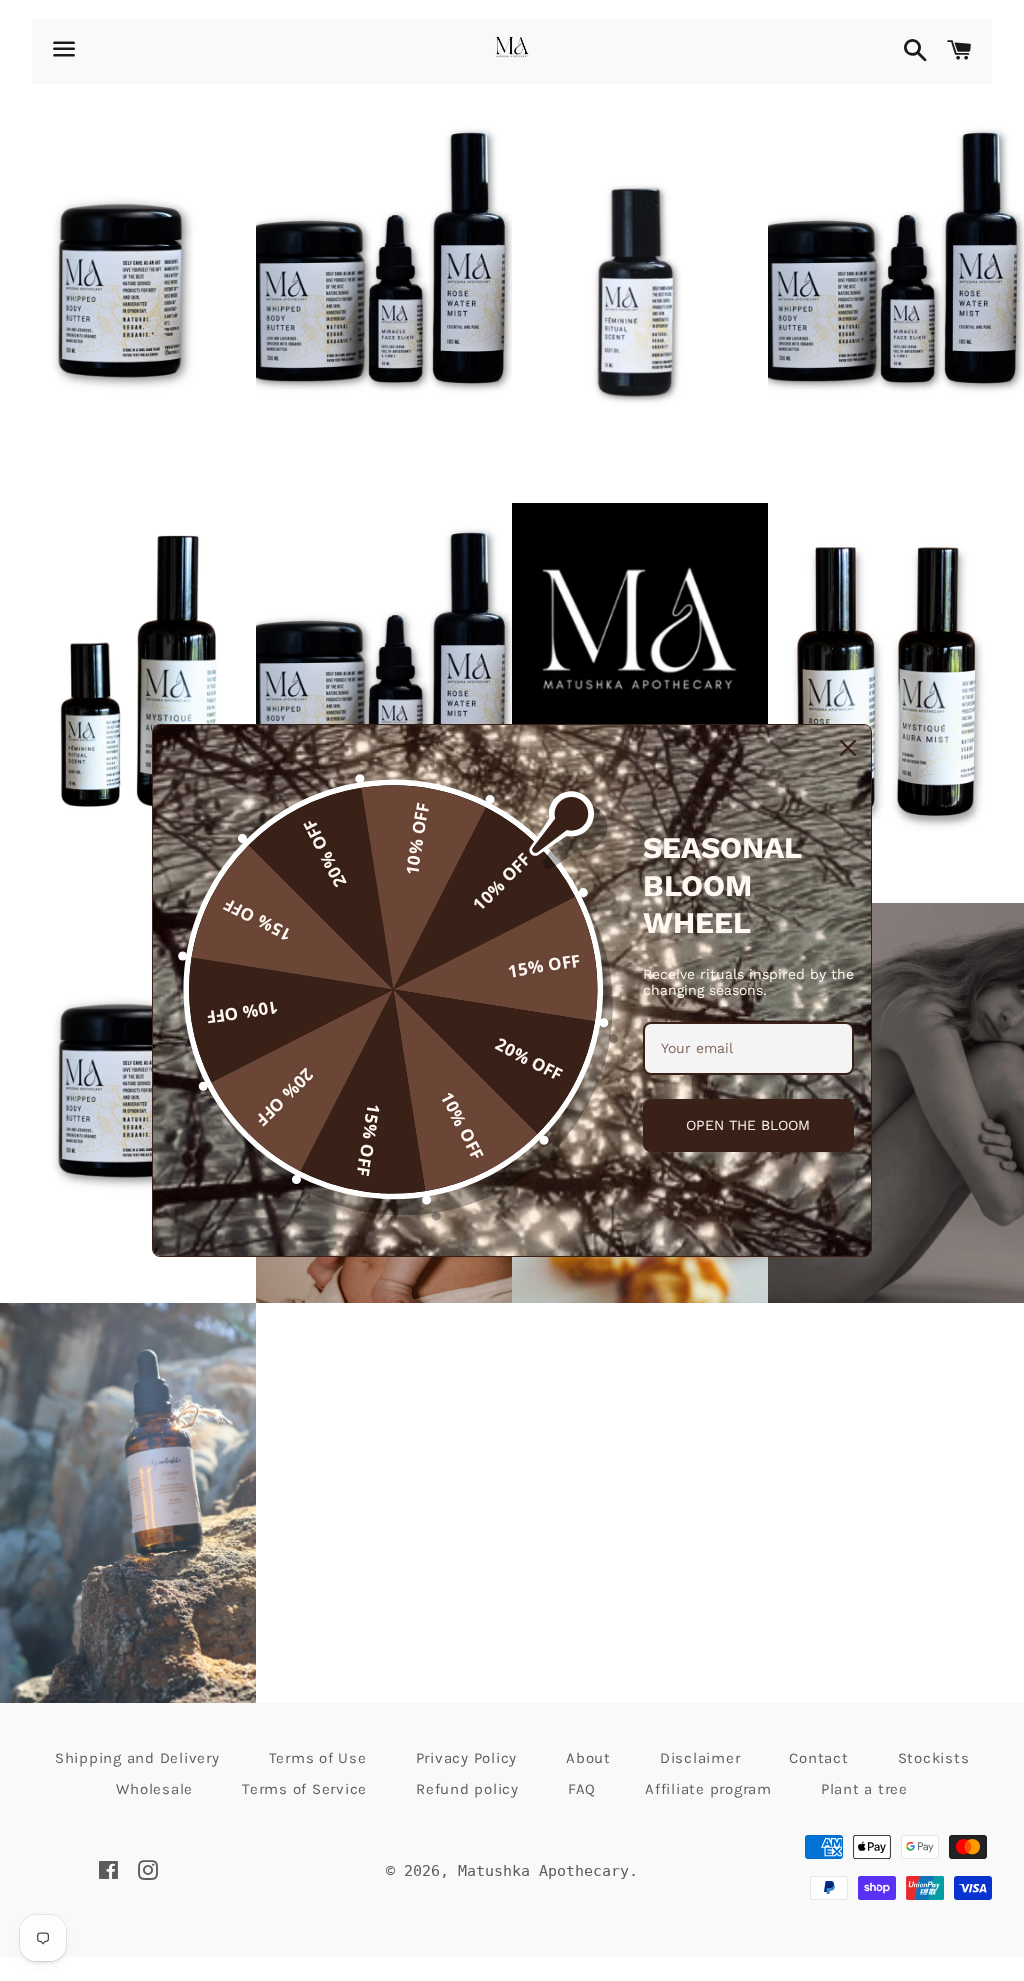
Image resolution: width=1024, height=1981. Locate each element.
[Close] (848, 748)
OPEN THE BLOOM (748, 1125)
